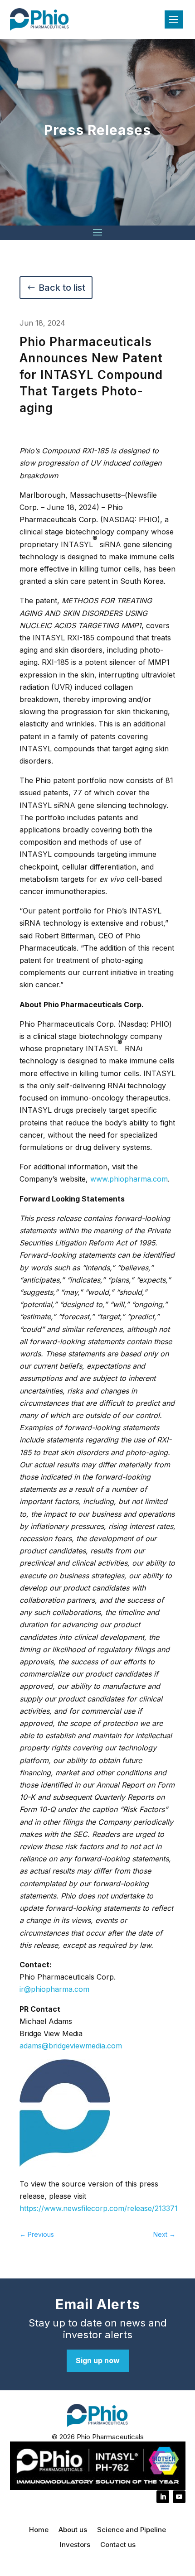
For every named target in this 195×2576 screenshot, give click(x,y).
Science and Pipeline (132, 2530)
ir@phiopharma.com (54, 1989)
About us (73, 2530)
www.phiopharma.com (129, 1179)
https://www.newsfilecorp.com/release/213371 (99, 2208)
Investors (75, 2545)
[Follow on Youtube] (179, 2497)
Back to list (62, 288)
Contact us (118, 2545)
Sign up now (98, 2360)
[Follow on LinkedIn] (163, 2497)
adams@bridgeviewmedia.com (71, 2046)
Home (39, 2530)
